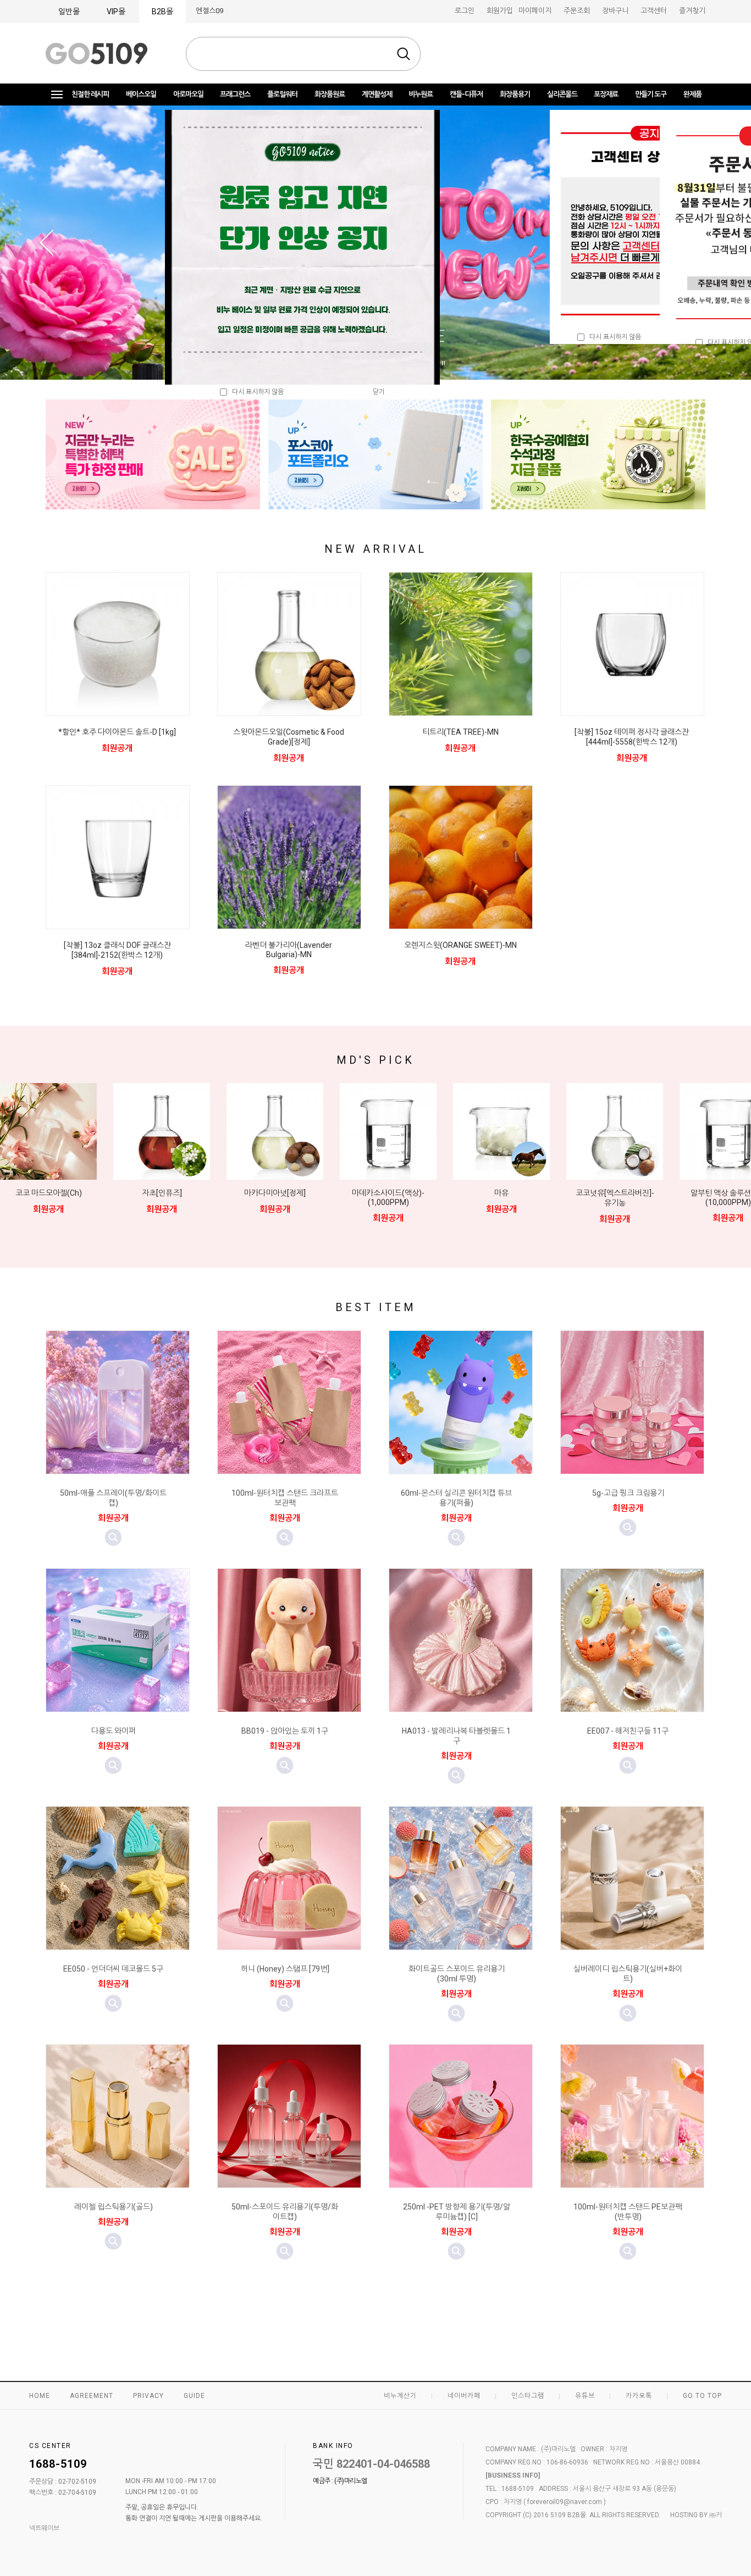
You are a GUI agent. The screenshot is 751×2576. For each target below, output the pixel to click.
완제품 (692, 94)
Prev (46, 243)
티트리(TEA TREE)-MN (460, 732)
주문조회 (577, 11)
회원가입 (500, 11)
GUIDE (194, 2396)
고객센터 (654, 11)
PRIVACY (148, 2396)
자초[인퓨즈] (162, 1193)
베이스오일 (141, 94)
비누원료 (421, 94)
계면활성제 (377, 94)
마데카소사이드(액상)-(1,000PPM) (388, 1198)
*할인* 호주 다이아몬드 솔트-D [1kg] (117, 732)
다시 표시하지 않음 (613, 337)
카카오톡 (639, 2396)
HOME (40, 2396)
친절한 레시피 (90, 94)
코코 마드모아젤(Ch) (49, 1193)
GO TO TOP (702, 2396)
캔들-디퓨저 (466, 94)
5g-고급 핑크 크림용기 (628, 1493)
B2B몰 (162, 12)
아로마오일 (188, 94)
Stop (445, 363)
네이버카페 (464, 2396)
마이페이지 (535, 11)
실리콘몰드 (562, 94)
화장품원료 (330, 94)
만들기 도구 (651, 94)
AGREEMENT (92, 2396)
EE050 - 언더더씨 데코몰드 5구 (113, 1969)
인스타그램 (528, 2396)
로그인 (465, 11)
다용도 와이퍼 (114, 1731)
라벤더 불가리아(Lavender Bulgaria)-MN (289, 950)
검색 (404, 54)
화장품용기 (515, 94)
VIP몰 (116, 12)
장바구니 (615, 11)
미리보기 (113, 1537)
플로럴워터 (282, 94)
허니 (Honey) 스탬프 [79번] (285, 1969)
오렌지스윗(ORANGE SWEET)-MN (460, 945)
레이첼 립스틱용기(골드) (114, 2207)
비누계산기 (400, 2396)
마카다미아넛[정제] (275, 1193)
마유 (501, 1193)
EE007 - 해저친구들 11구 (628, 1731)
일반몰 (69, 12)
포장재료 (606, 94)
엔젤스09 (209, 11)
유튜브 (585, 2396)
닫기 (379, 392)
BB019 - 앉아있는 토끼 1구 (285, 1731)
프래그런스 (235, 94)
